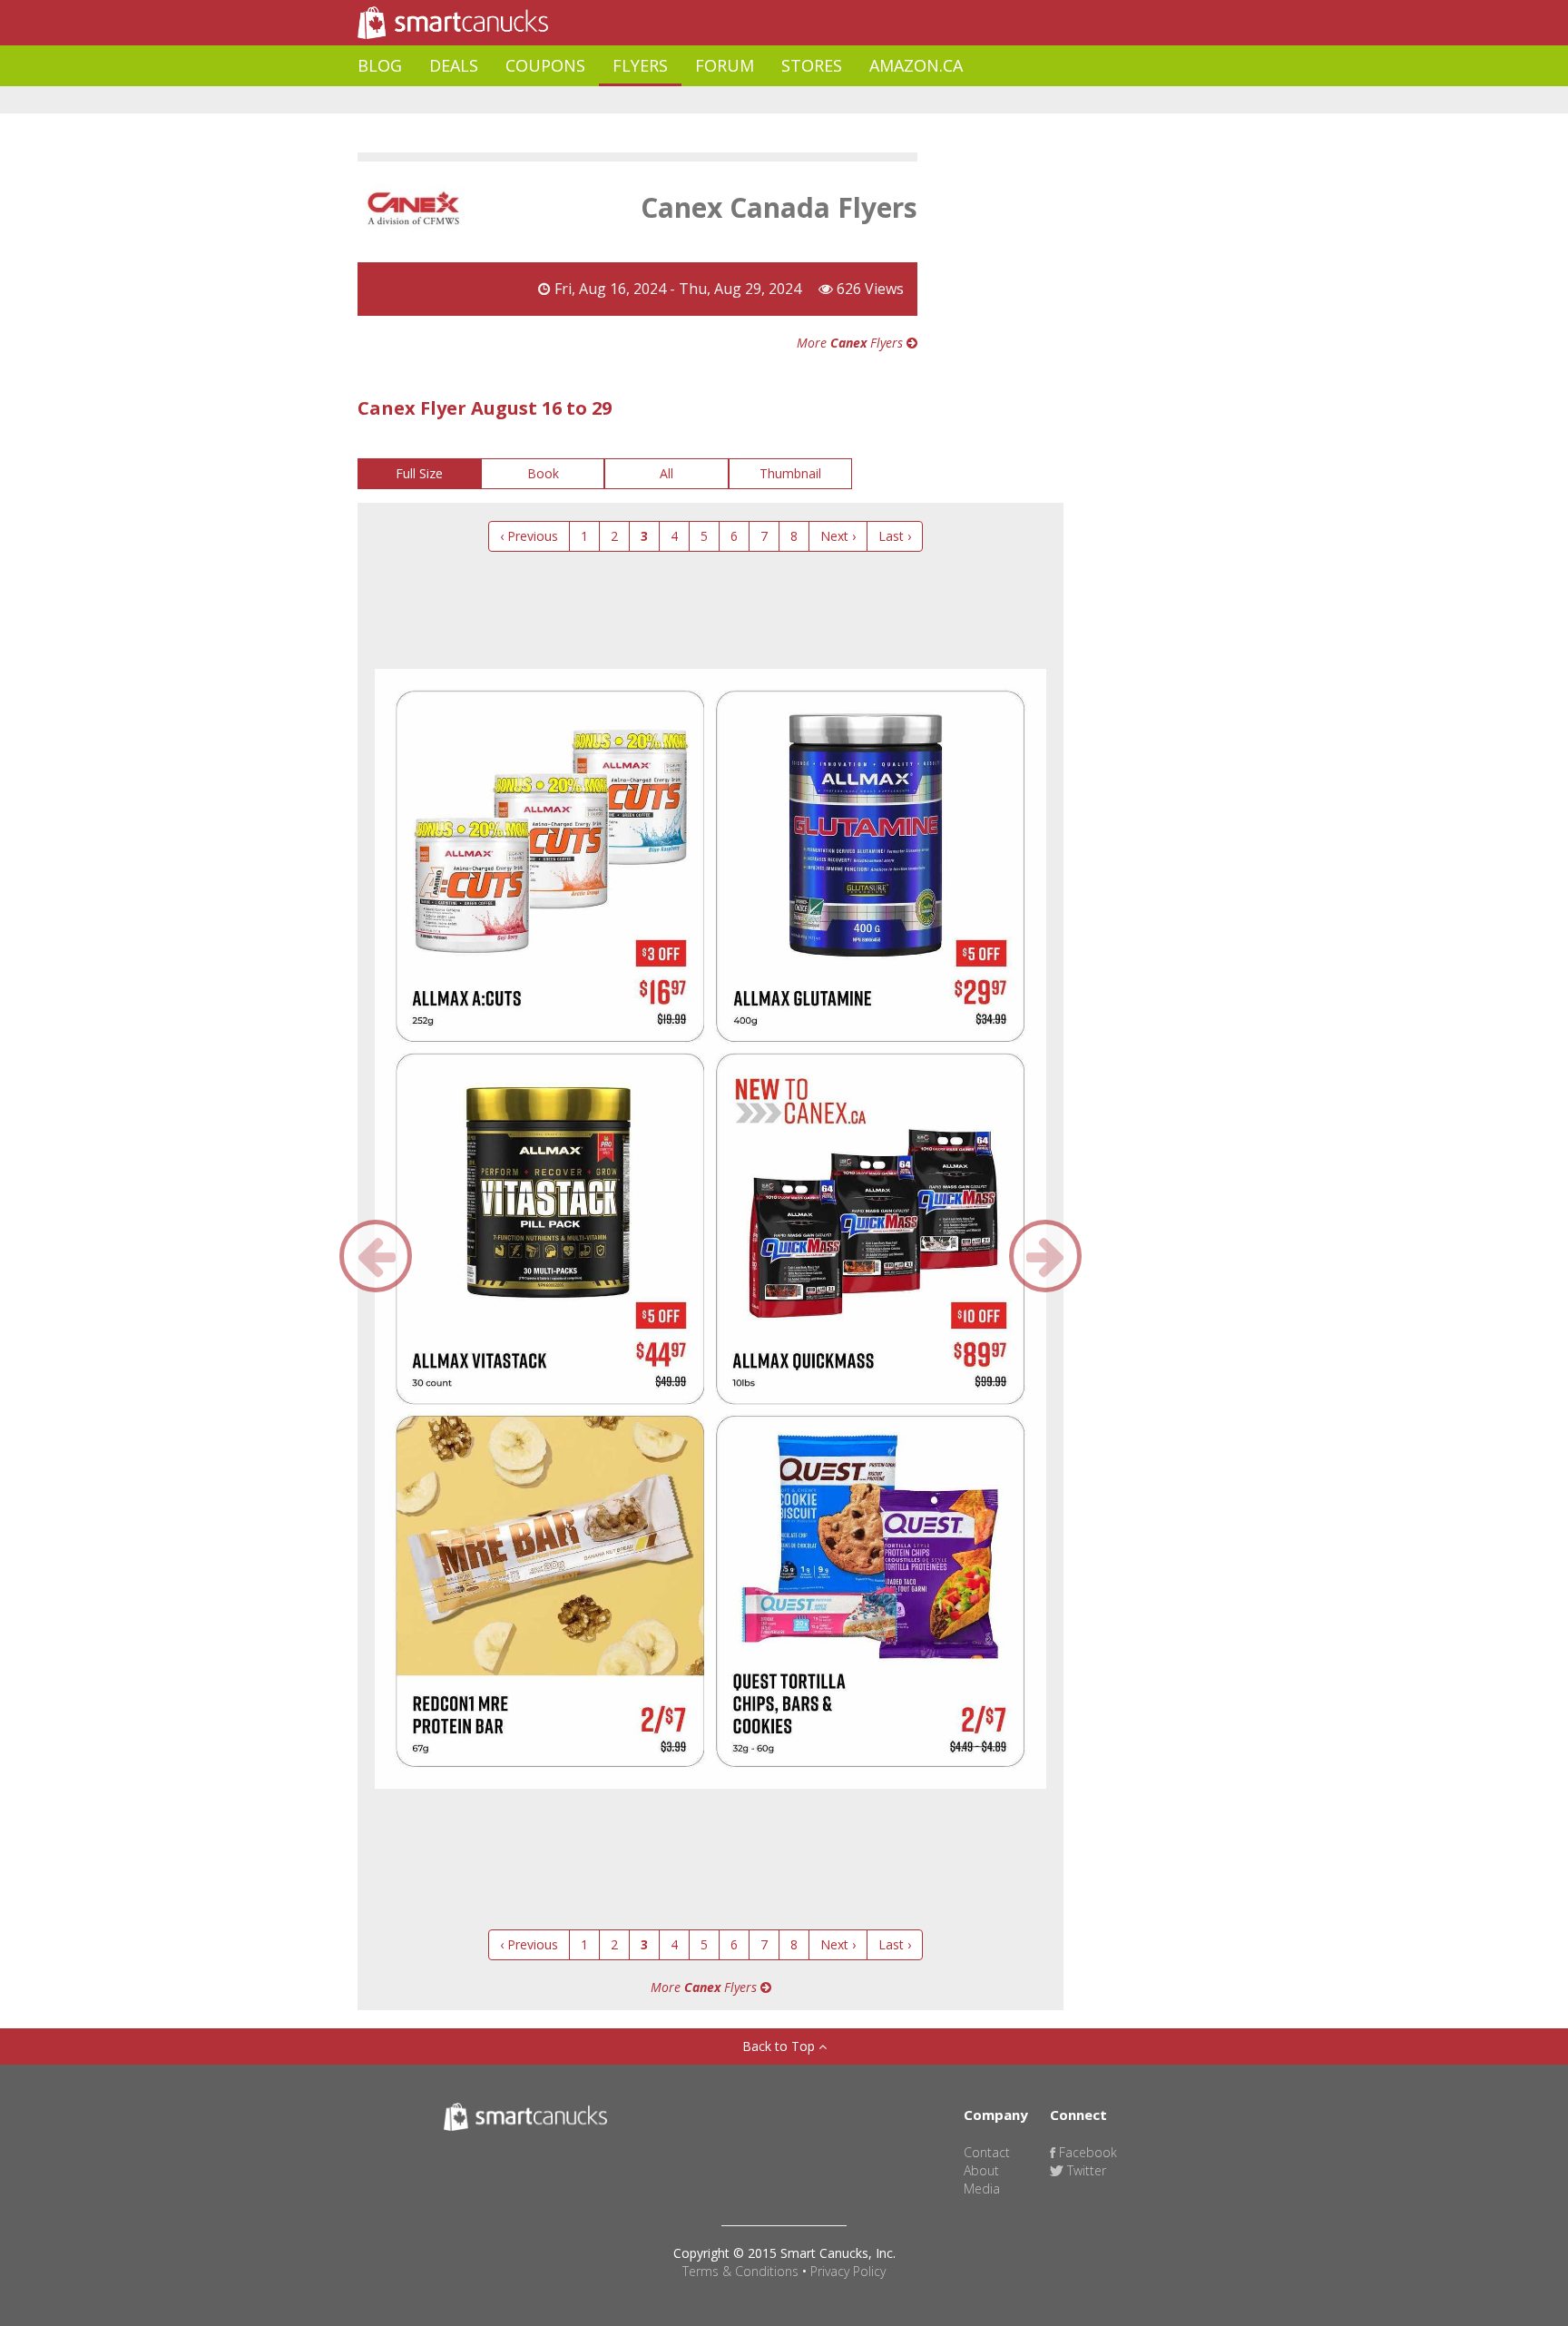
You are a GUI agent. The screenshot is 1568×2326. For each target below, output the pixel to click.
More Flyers (852, 343)
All (666, 473)
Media (982, 2189)
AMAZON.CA (916, 65)
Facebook (1086, 2152)
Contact (987, 2152)
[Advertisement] (688, 100)
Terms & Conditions (740, 2271)
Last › (895, 536)
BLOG (380, 65)
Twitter (1085, 2170)
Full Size (419, 473)
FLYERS (640, 65)
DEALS (454, 65)
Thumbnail (790, 473)
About (981, 2170)
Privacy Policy (848, 2271)
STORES (812, 65)
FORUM (725, 65)
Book (543, 473)
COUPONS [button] (545, 65)
